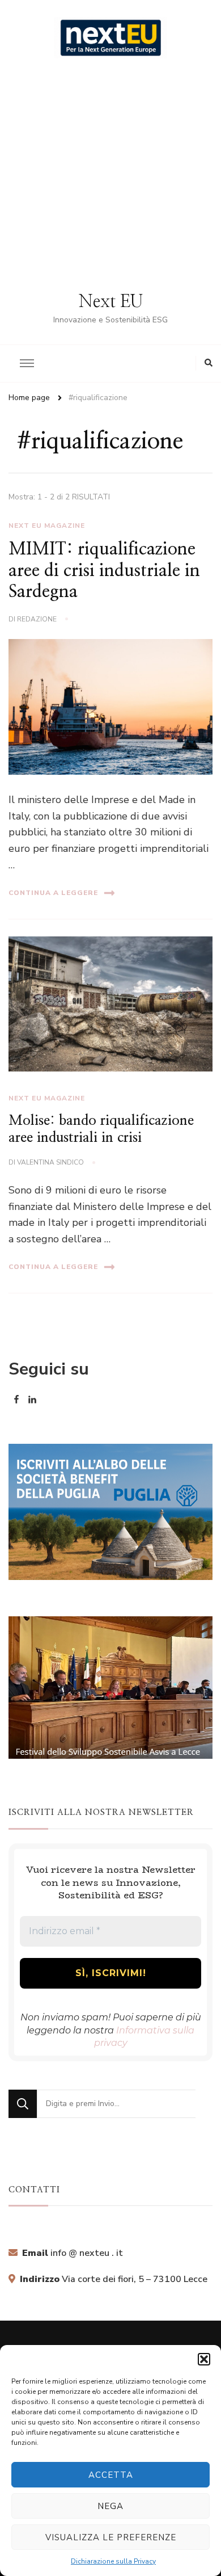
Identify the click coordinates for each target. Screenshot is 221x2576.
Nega (110, 2506)
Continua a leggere (53, 893)
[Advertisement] (110, 175)
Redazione (37, 619)
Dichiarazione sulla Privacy (113, 2561)
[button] (204, 2359)
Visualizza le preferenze (111, 2537)
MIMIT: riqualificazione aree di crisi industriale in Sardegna (104, 571)
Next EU (111, 302)
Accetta (111, 2475)
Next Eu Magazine (47, 526)
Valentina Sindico (50, 1162)
